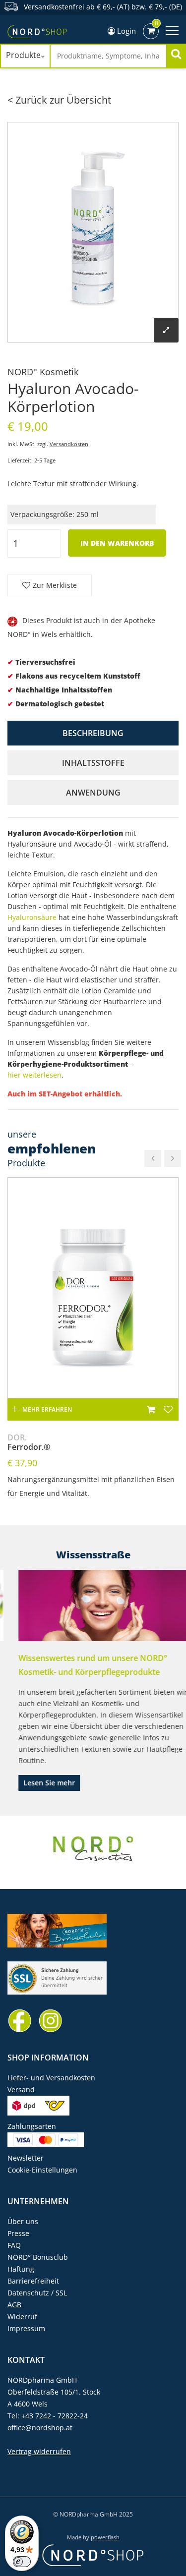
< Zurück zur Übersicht (59, 100)
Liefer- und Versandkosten (51, 2078)
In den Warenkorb (117, 543)
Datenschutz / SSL (37, 2293)
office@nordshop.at (40, 2428)
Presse (18, 2233)
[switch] (22, 2562)
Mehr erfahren (47, 1409)
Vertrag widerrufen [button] (39, 2451)
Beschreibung (93, 733)
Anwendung (93, 793)
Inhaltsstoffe (93, 763)
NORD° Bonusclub (38, 2257)
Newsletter (26, 2158)
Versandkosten (69, 444)
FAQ (14, 2245)
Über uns (23, 2221)
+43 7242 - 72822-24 (55, 2416)
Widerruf (22, 2317)
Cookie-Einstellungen (42, 2170)
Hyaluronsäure (32, 917)
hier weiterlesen (34, 1075)
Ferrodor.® (29, 1442)
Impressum (26, 2328)
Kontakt (26, 2360)
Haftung (21, 2269)
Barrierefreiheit (33, 2281)
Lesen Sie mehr (38, 1783)
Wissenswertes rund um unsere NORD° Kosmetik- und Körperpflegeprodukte (82, 1665)
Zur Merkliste (55, 585)
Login (125, 31)
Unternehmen (38, 2201)
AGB (14, 2305)
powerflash (105, 2537)
